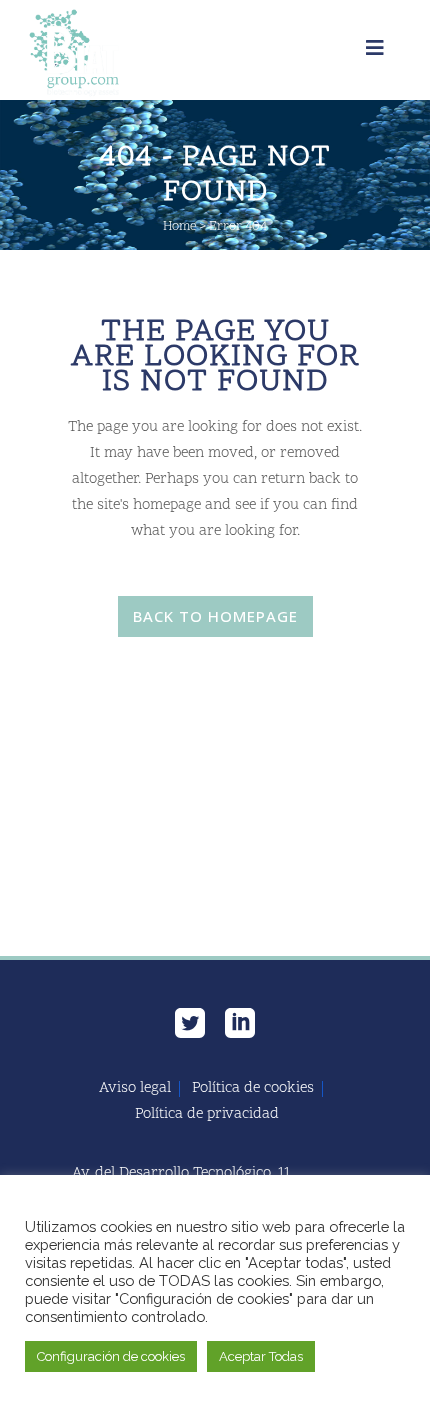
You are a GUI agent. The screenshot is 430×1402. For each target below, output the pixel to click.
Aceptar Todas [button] (261, 1356)
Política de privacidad (207, 1115)
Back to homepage (215, 616)
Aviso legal (135, 1089)
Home (179, 227)
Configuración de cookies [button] (111, 1356)
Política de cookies (253, 1089)
